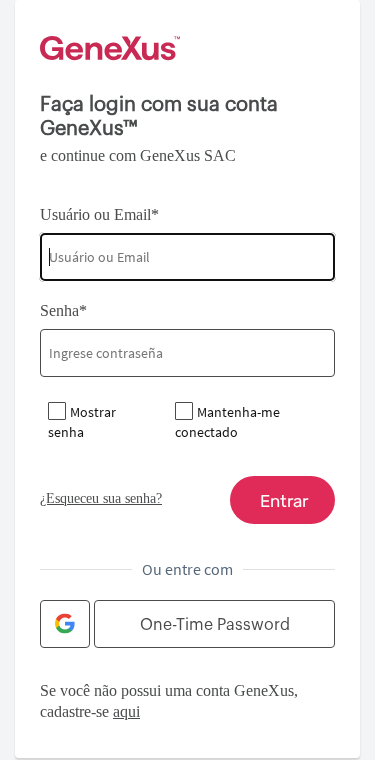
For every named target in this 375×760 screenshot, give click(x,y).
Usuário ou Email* (99, 214)
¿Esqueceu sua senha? (101, 498)
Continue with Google (65, 624)
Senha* (63, 310)
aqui (126, 711)
